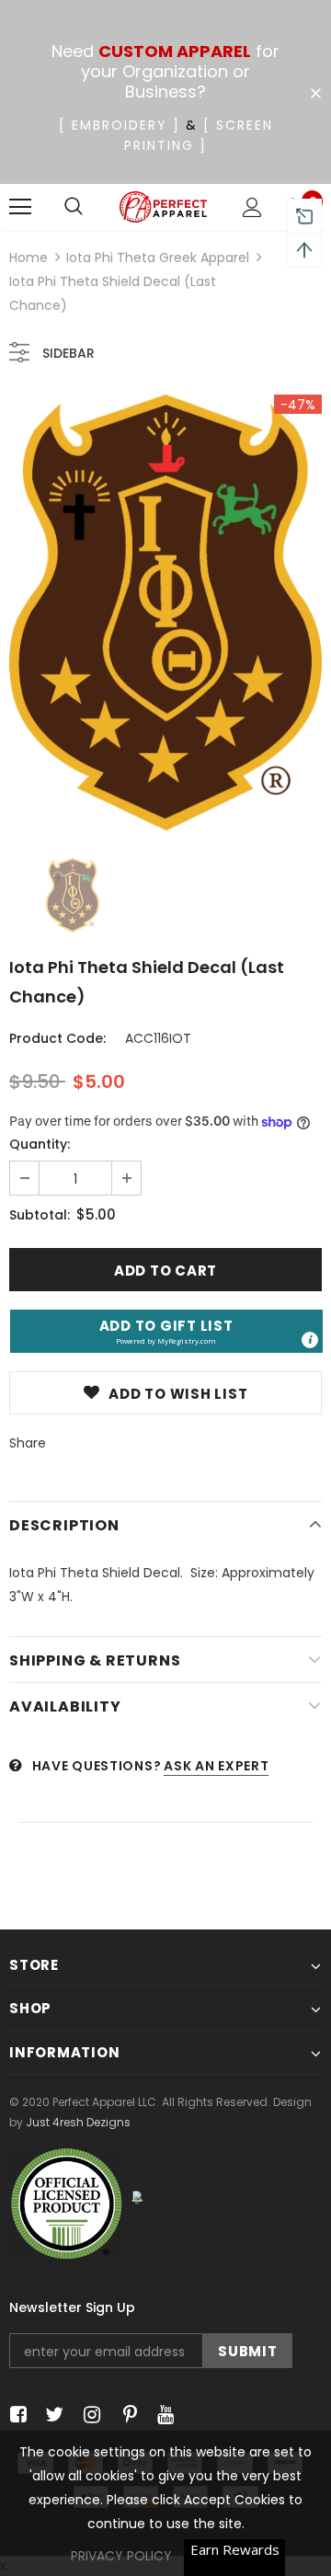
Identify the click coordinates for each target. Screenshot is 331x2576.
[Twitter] (52, 2415)
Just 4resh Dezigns (78, 2122)
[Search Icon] (74, 207)
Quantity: (40, 1144)
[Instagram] (89, 2415)
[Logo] (163, 207)
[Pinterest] (126, 2415)
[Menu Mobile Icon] (20, 207)
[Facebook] (15, 2415)
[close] (315, 94)
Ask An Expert (216, 1766)
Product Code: (57, 1038)
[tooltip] (310, 1340)
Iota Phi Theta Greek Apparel (158, 258)
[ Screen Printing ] (199, 135)
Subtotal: (40, 1215)
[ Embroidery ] (120, 125)
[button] (166, 1331)
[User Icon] (252, 207)
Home (29, 258)
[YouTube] (162, 2415)
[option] (165, 613)
